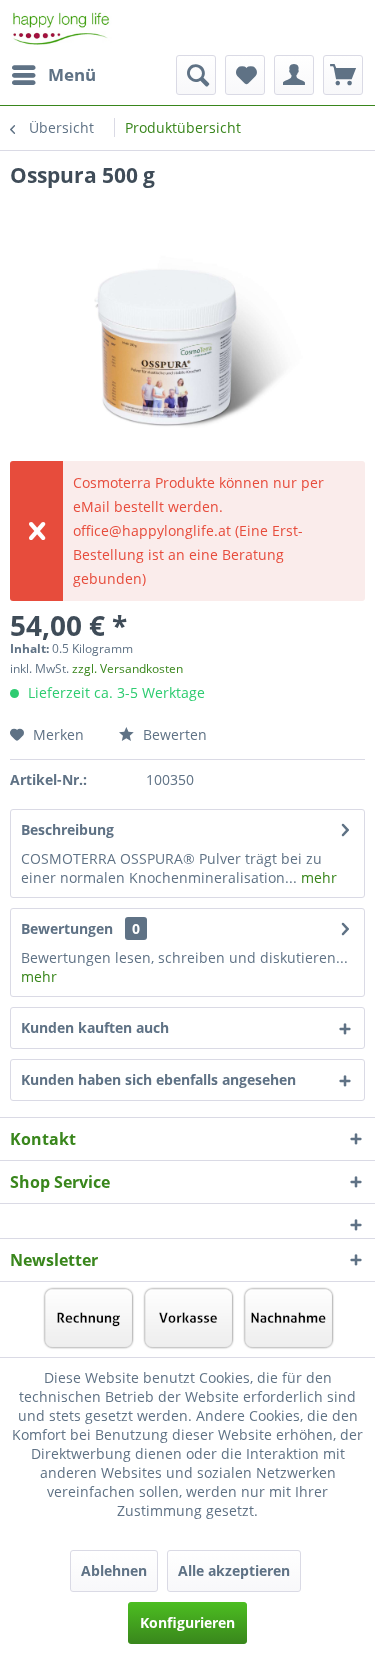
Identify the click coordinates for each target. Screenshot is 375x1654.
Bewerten (173, 734)
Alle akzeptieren (234, 1570)
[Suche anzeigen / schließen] (196, 75)
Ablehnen (114, 1570)
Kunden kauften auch (95, 1027)
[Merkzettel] (245, 75)
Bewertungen (67, 928)
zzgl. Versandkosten (127, 668)
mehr (317, 877)
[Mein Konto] (294, 75)
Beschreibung (67, 829)
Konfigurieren (187, 1622)
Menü (72, 74)
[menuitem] (53, 75)
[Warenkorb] (343, 75)
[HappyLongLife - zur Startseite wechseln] (61, 27)
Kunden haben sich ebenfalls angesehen (158, 1079)
